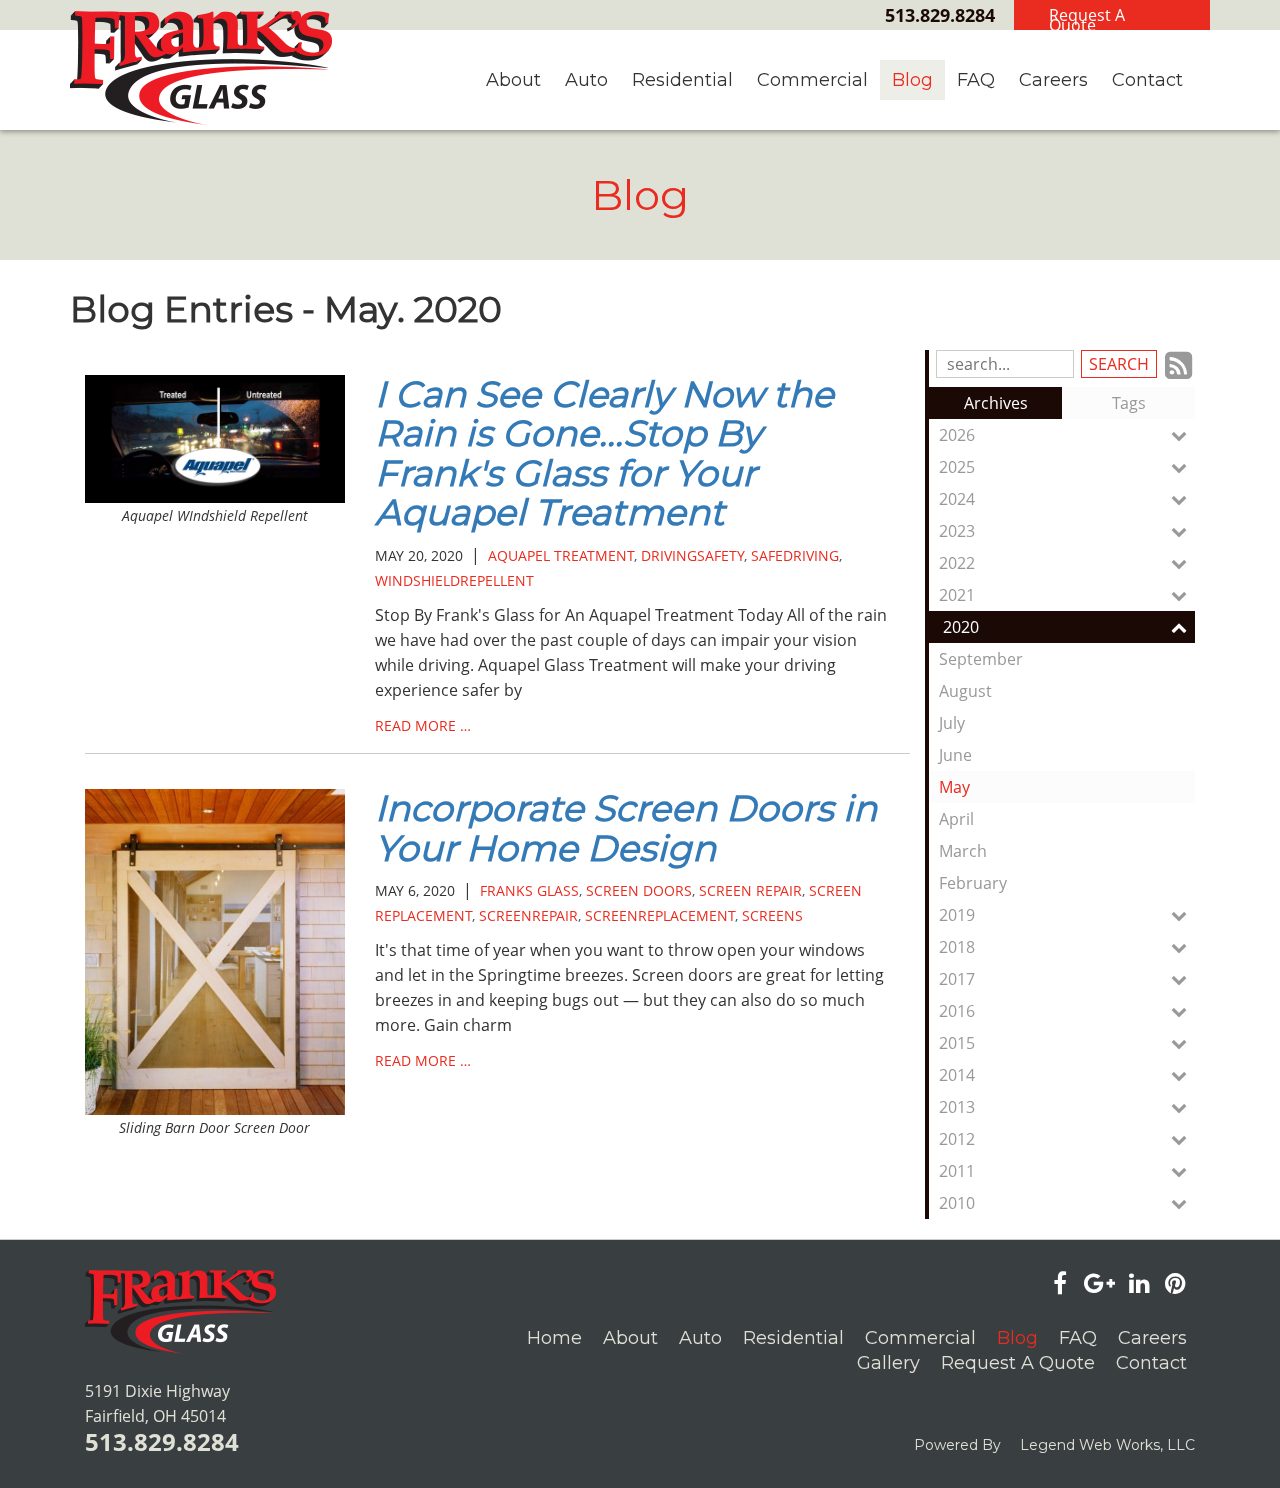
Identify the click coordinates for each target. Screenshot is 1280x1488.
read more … (423, 725)
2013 (957, 1107)
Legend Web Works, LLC (1107, 1445)
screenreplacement (660, 915)
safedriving (795, 555)
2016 (957, 1011)
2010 (957, 1203)
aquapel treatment (561, 555)
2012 (957, 1139)
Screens (772, 915)
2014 (957, 1075)
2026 (957, 435)
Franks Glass (529, 890)
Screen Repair (750, 890)
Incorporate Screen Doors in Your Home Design (626, 828)
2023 (957, 531)
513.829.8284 (940, 15)
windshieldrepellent (454, 580)
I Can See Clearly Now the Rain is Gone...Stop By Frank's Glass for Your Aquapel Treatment (604, 453)
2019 (957, 915)
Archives (996, 403)
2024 (957, 499)
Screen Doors (639, 890)
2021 (957, 595)
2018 (957, 947)
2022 (957, 563)
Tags (1129, 403)
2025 (957, 467)
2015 (957, 1043)
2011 (957, 1171)
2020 (961, 627)
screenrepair (528, 915)
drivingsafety (692, 555)
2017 (957, 979)
